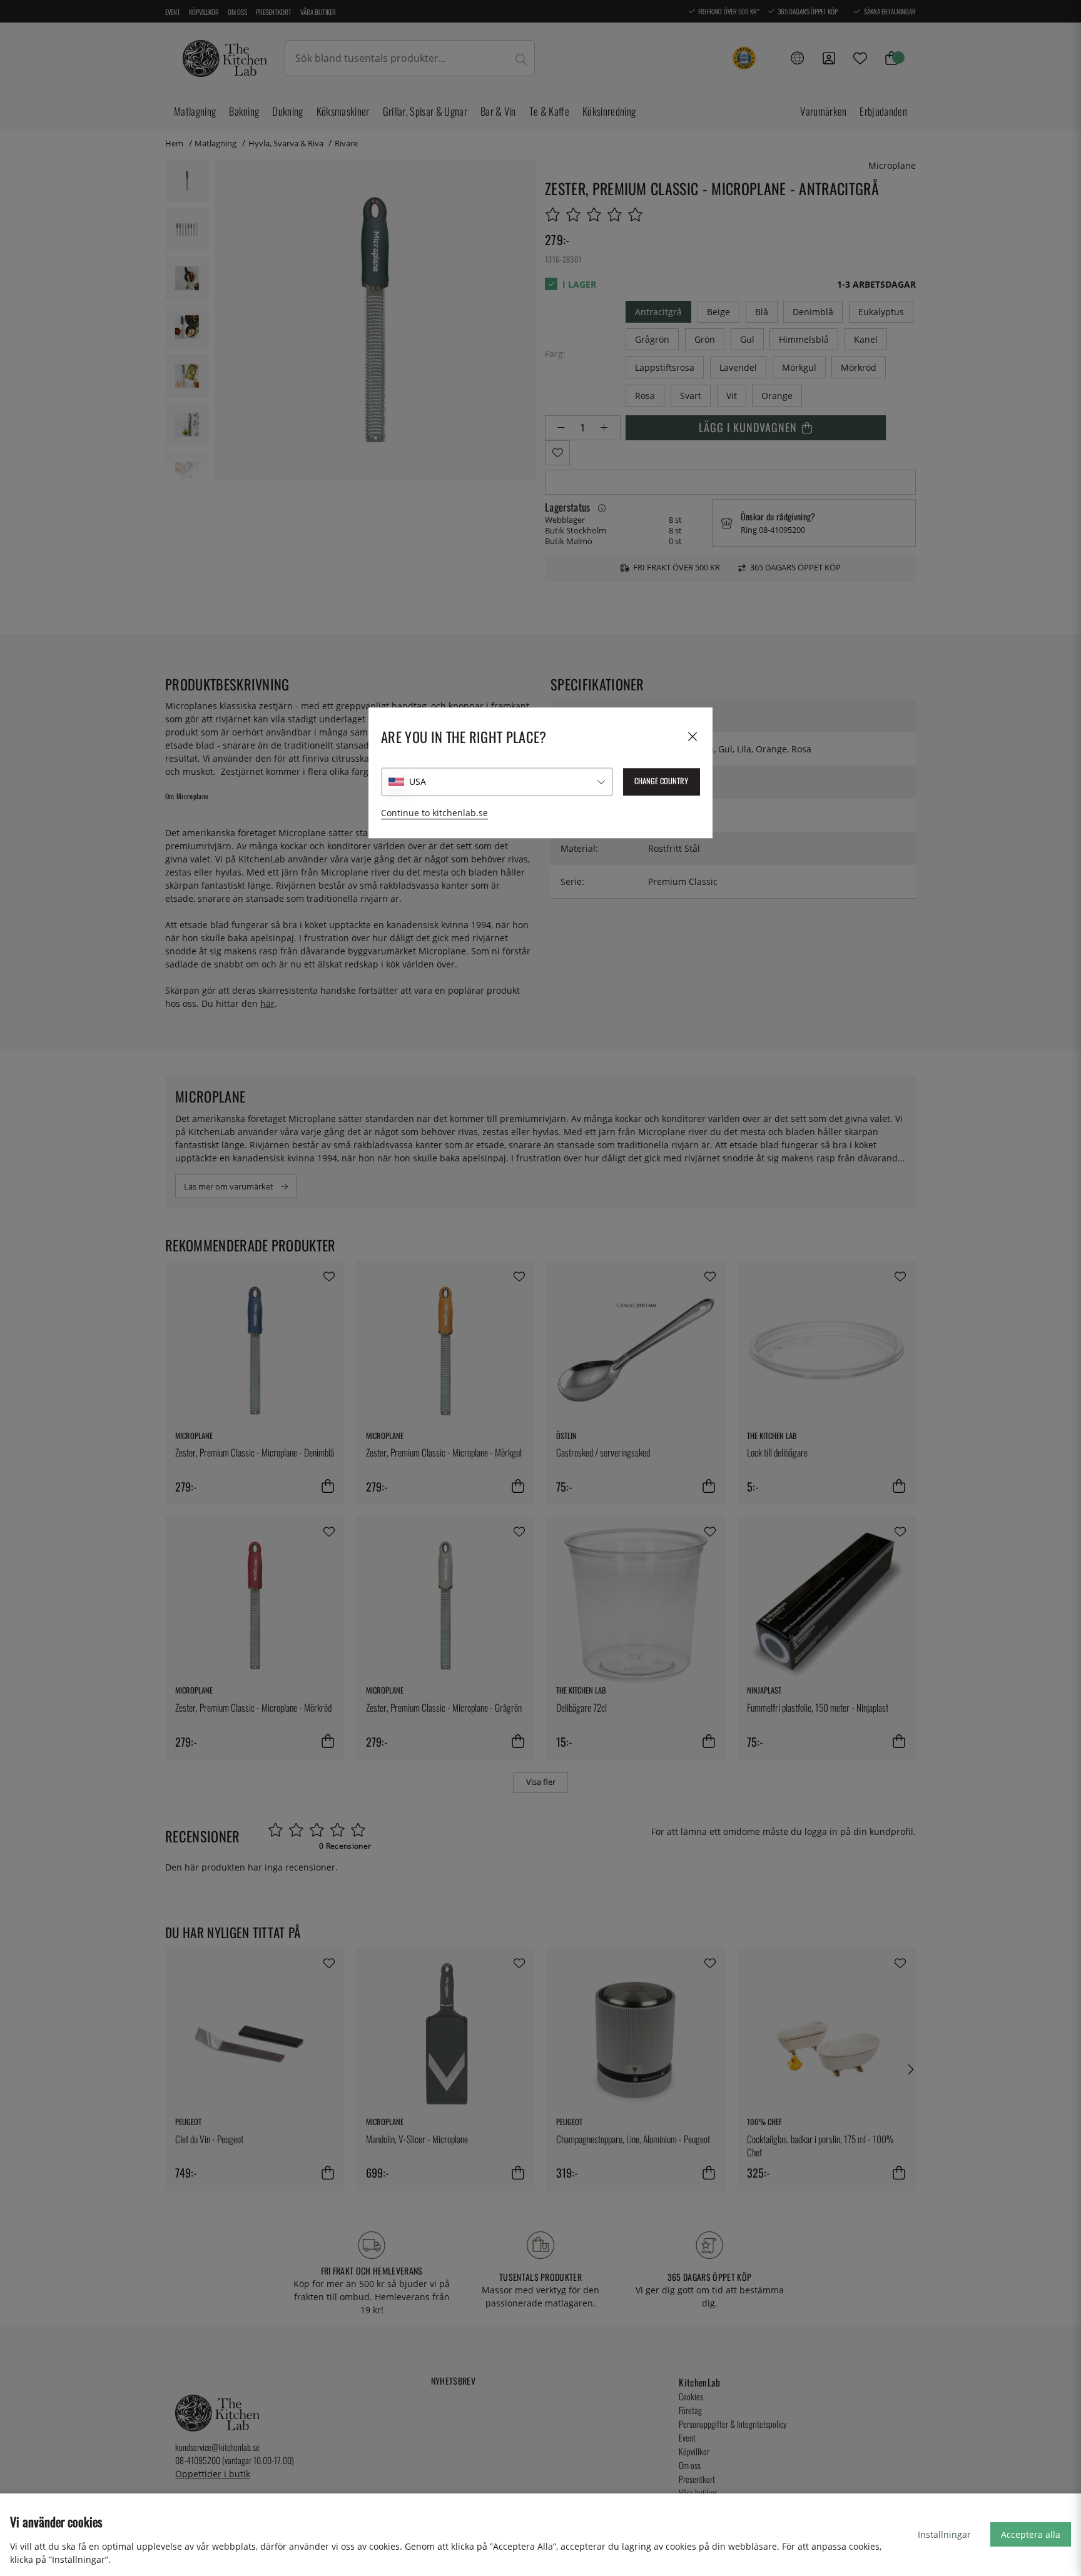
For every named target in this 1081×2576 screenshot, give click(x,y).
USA (418, 781)
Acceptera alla (1031, 2534)
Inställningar (944, 2534)
